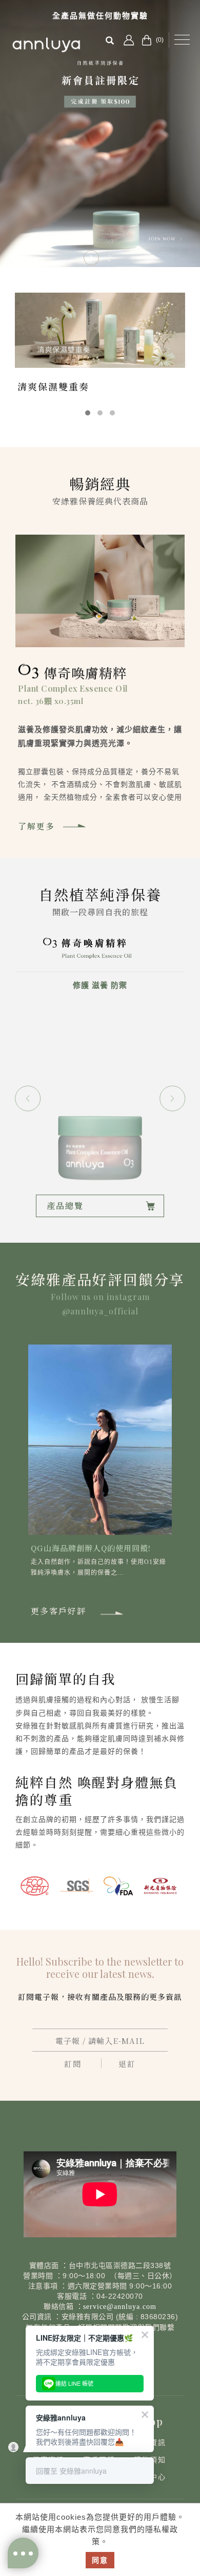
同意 (100, 2560)
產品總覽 (65, 1206)
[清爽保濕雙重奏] (100, 330)
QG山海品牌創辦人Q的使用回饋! (91, 1548)
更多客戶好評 (58, 1611)
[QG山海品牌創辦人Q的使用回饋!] (100, 1439)
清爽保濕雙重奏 (53, 386)
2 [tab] (109, 258)
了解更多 (36, 826)
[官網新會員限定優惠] (100, 134)
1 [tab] (91, 258)
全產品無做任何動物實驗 (100, 16)
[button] (28, 1098)
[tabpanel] (100, 134)
